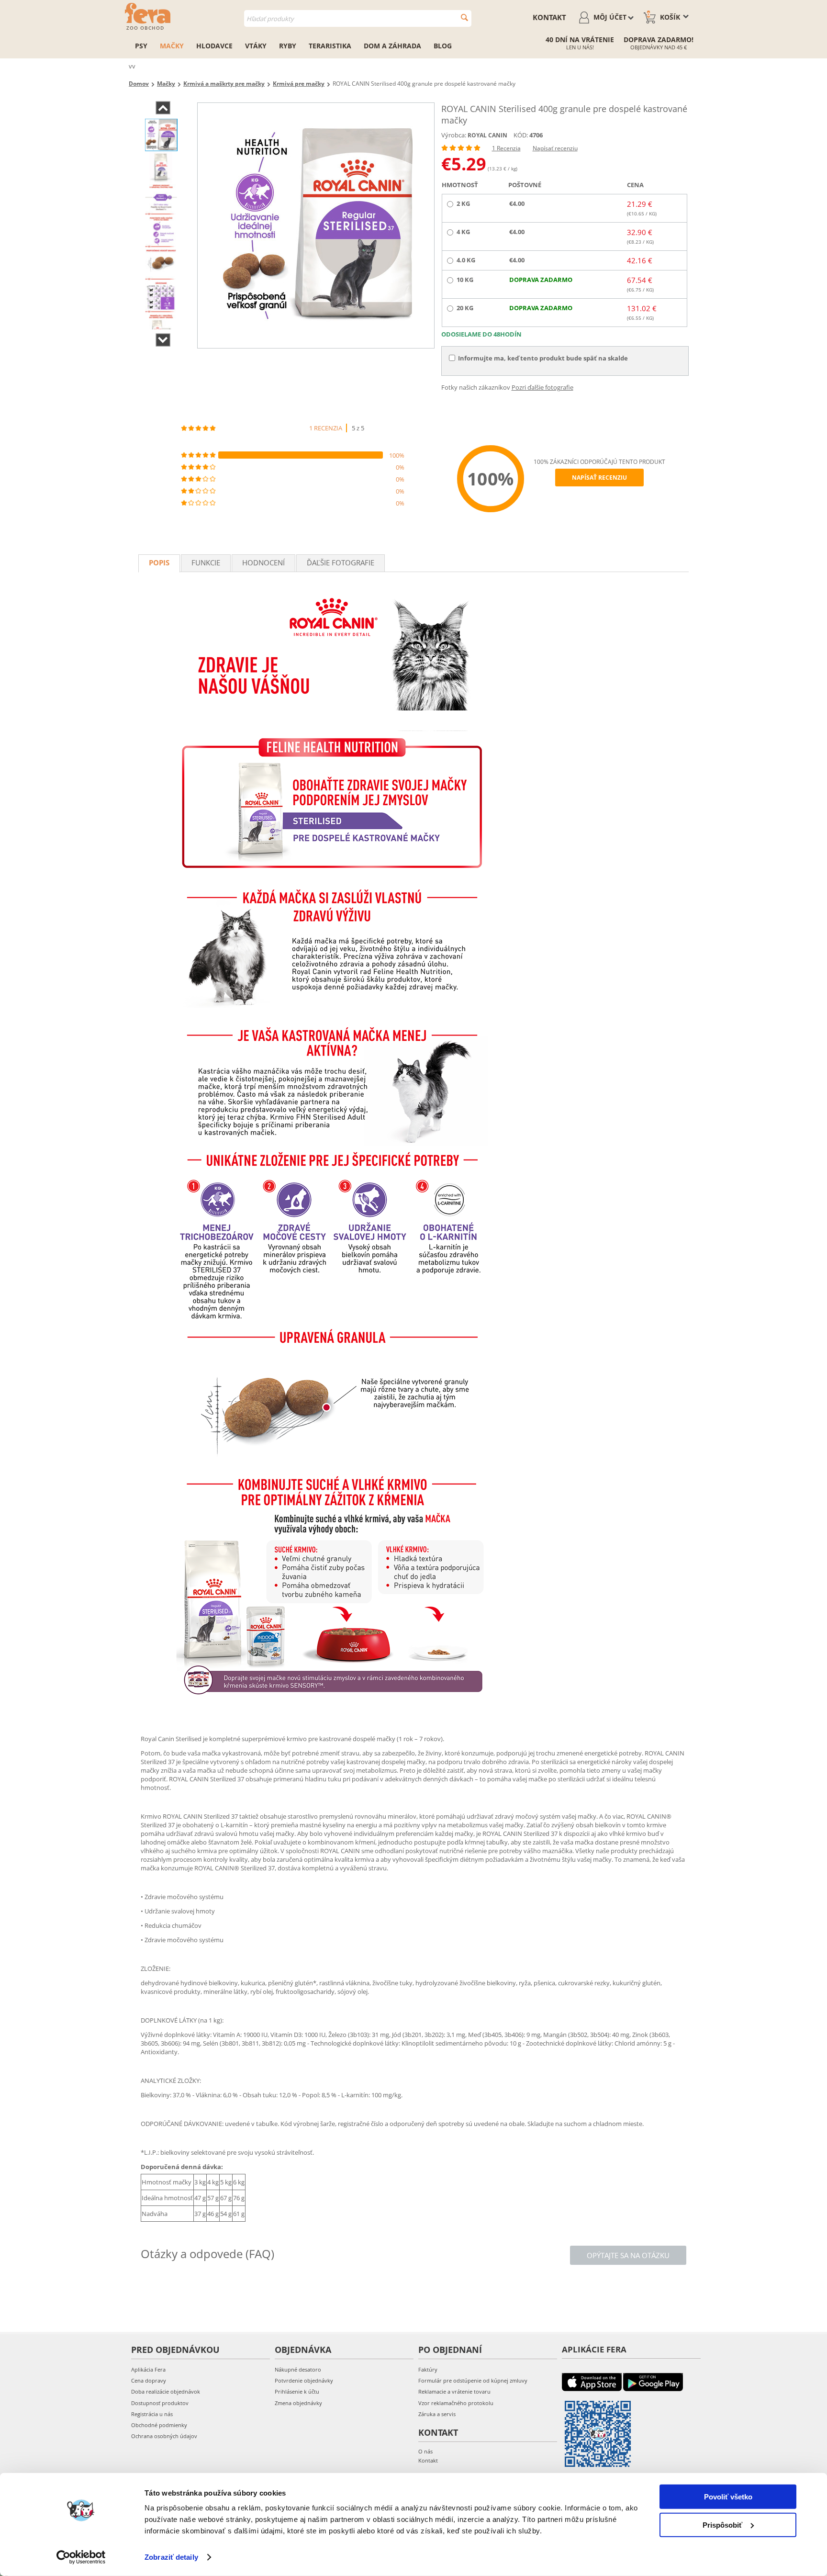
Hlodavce (214, 46)
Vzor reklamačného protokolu (456, 2403)
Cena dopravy (149, 2380)
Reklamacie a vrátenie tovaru (454, 2391)
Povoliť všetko (728, 2497)
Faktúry (428, 2369)
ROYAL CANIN (487, 135)
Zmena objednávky (298, 2403)
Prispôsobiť (722, 2525)
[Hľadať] (464, 17)
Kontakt (549, 17)
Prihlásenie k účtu (297, 2391)
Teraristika (330, 46)
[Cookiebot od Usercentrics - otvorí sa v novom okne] (81, 2557)
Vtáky (256, 46)
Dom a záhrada (392, 46)
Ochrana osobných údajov (164, 2436)
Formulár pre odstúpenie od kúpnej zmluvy (473, 2380)
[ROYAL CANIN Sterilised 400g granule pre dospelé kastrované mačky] (316, 225)
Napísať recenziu (555, 148)
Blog (443, 46)
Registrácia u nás (152, 2414)
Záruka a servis (437, 2414)
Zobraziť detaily (171, 2557)
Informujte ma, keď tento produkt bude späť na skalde (543, 358)
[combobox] (358, 18)
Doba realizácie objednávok (166, 2391)
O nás (425, 2451)
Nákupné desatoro (298, 2369)
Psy (141, 46)
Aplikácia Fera (148, 2369)
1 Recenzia (506, 148)
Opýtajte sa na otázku (628, 2255)
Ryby (288, 46)
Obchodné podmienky (159, 2425)
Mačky (172, 46)
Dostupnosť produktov (160, 2403)
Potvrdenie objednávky (304, 2380)
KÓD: (521, 135)
